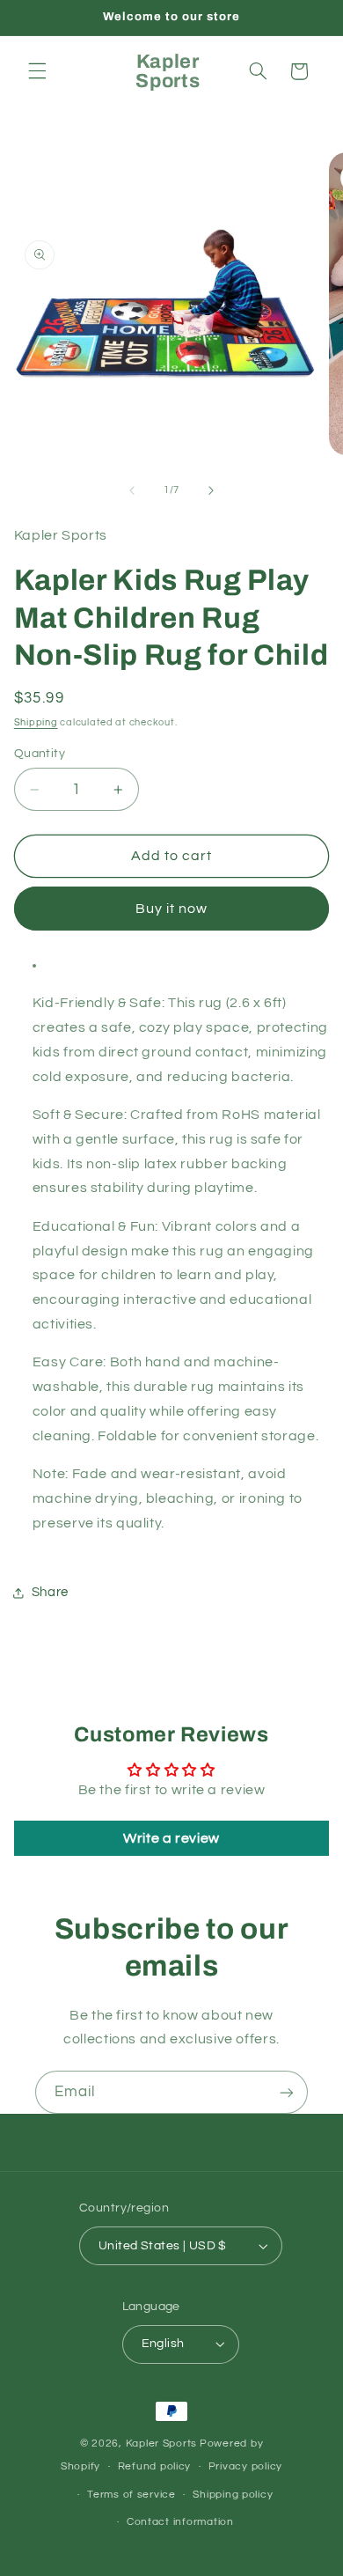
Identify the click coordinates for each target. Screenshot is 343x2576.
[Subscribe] (287, 2092)
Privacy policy (245, 2466)
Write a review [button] (171, 1838)
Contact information (180, 2522)
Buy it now (172, 909)
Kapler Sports (162, 2444)
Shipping (36, 722)
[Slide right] (211, 490)
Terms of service (131, 2495)
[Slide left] (132, 490)
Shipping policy (233, 2495)
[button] (37, 71)
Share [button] (50, 1592)
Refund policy (155, 2466)
